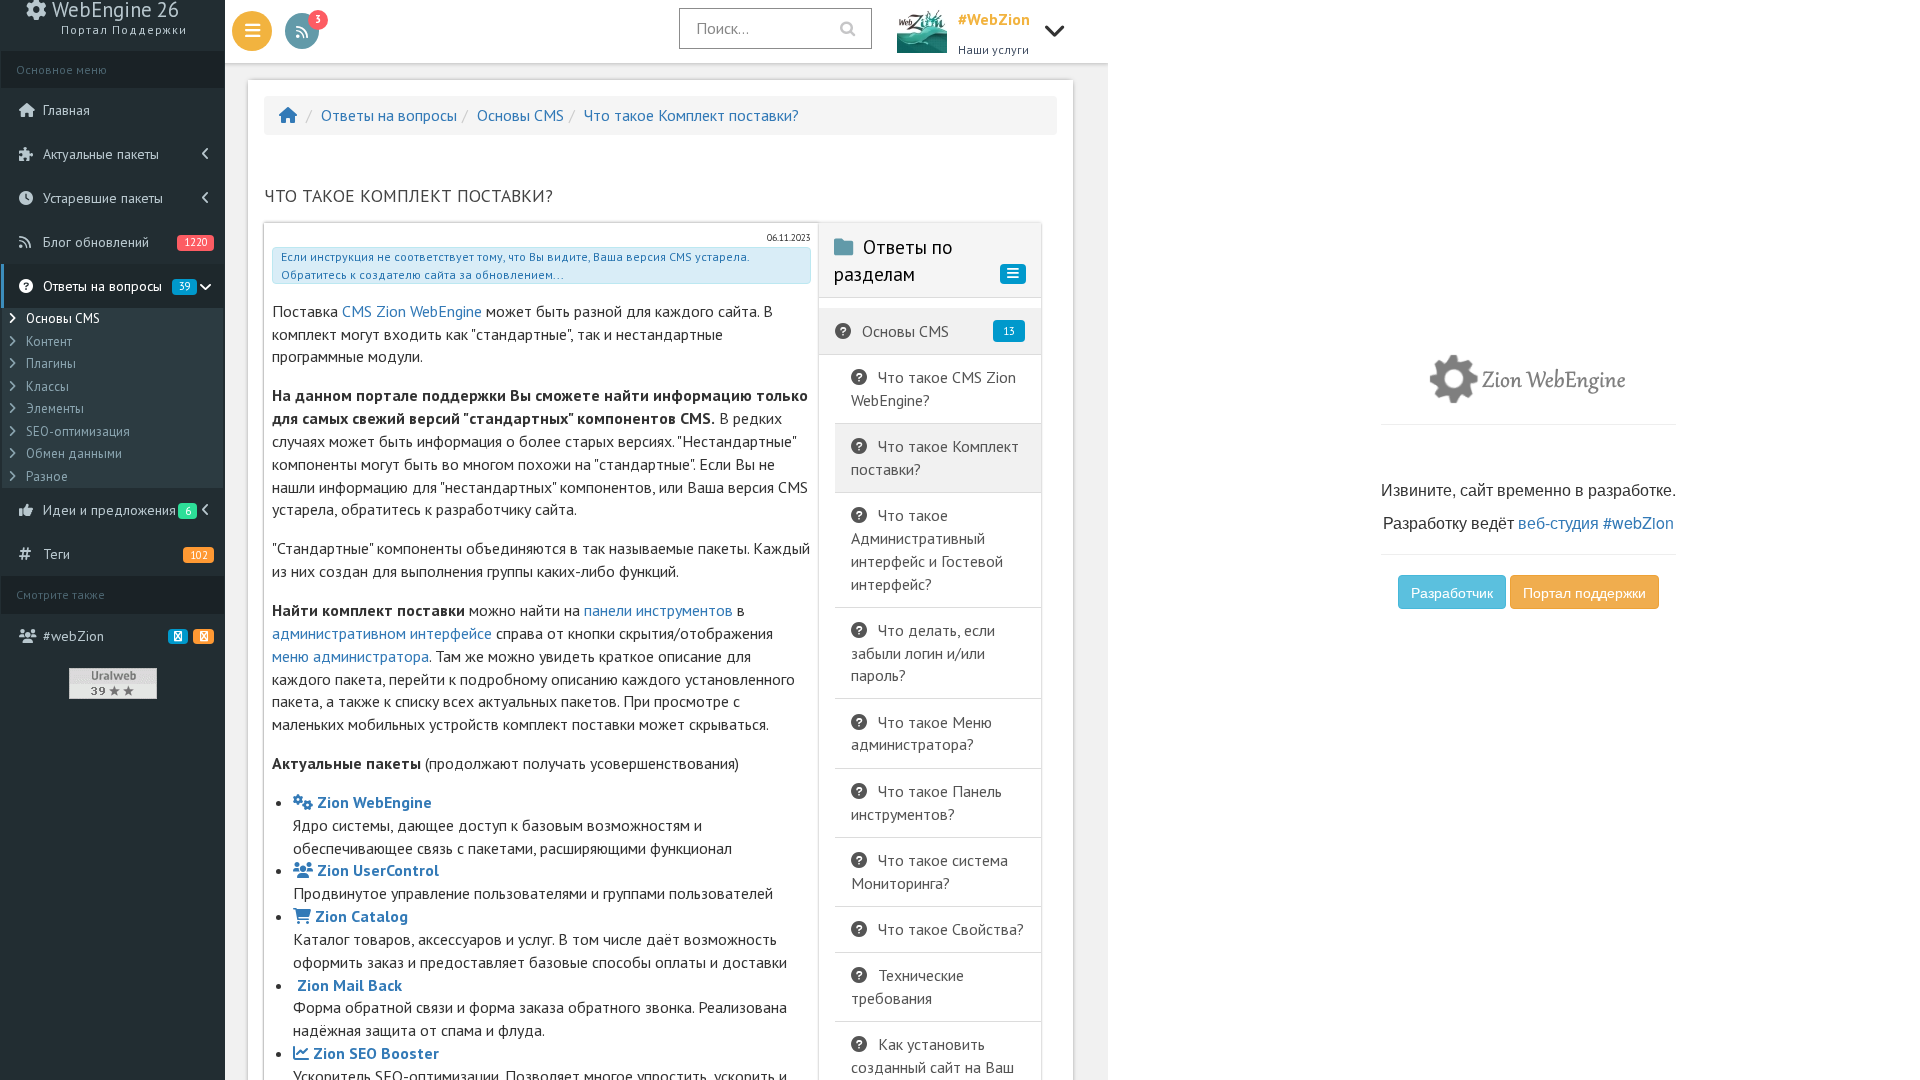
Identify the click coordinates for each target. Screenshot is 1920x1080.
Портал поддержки (1584, 592)
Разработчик (1452, 592)
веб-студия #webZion (1596, 522)
